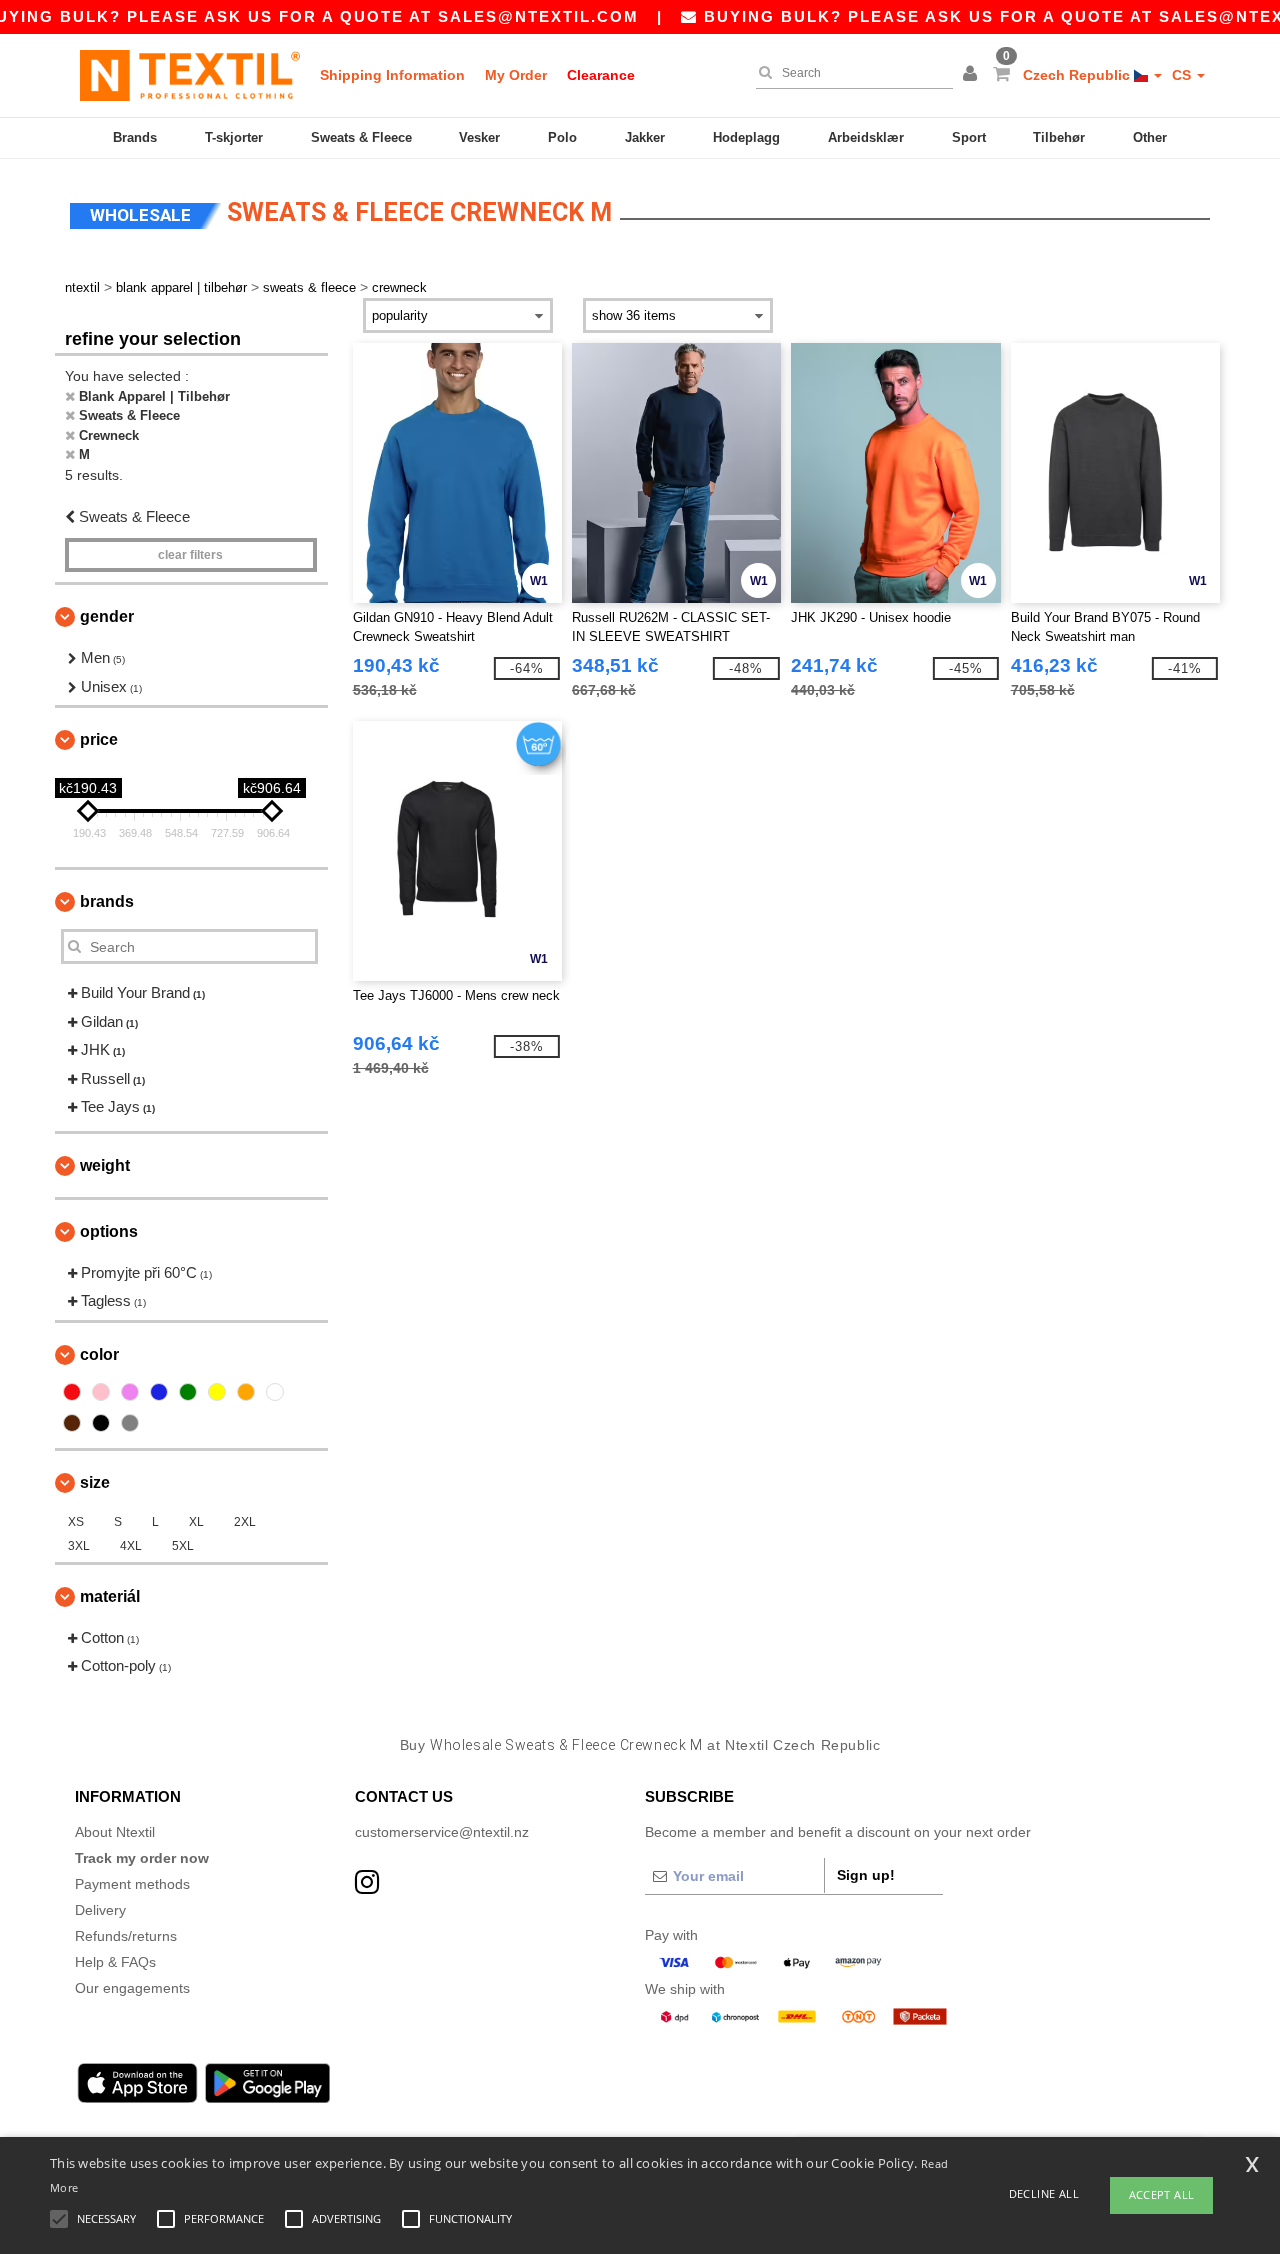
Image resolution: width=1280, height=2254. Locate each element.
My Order (516, 75)
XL (196, 1522)
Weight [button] (105, 1165)
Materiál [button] (110, 1596)
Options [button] (109, 1231)
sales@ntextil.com (538, 16)
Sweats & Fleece (361, 137)
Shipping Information (392, 75)
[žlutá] (217, 1392)
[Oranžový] (246, 1392)
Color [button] (99, 1354)
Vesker (479, 137)
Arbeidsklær (866, 137)
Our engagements (132, 1988)
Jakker (645, 137)
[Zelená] (188, 1392)
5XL (183, 1546)
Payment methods (132, 1884)
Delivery (100, 1910)
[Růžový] (101, 1392)
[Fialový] (130, 1392)
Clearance (601, 75)
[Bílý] (275, 1392)
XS (76, 1522)
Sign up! (866, 1875)
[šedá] (130, 1423)
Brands (135, 137)
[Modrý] (159, 1392)
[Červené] (72, 1392)
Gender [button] (107, 616)
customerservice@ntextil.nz (442, 1832)
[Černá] (101, 1423)
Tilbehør (1059, 137)
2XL (245, 1522)
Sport (969, 137)
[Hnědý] (72, 1423)
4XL (131, 1546)
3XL (79, 1546)
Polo (562, 137)
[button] (973, 75)
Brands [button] (107, 901)
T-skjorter (234, 137)
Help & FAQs (115, 1962)
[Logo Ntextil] (190, 75)
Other (1150, 137)
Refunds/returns (126, 1936)
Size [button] (95, 1482)
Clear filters (190, 555)
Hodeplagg (746, 137)
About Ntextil (115, 1832)
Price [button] (99, 739)
